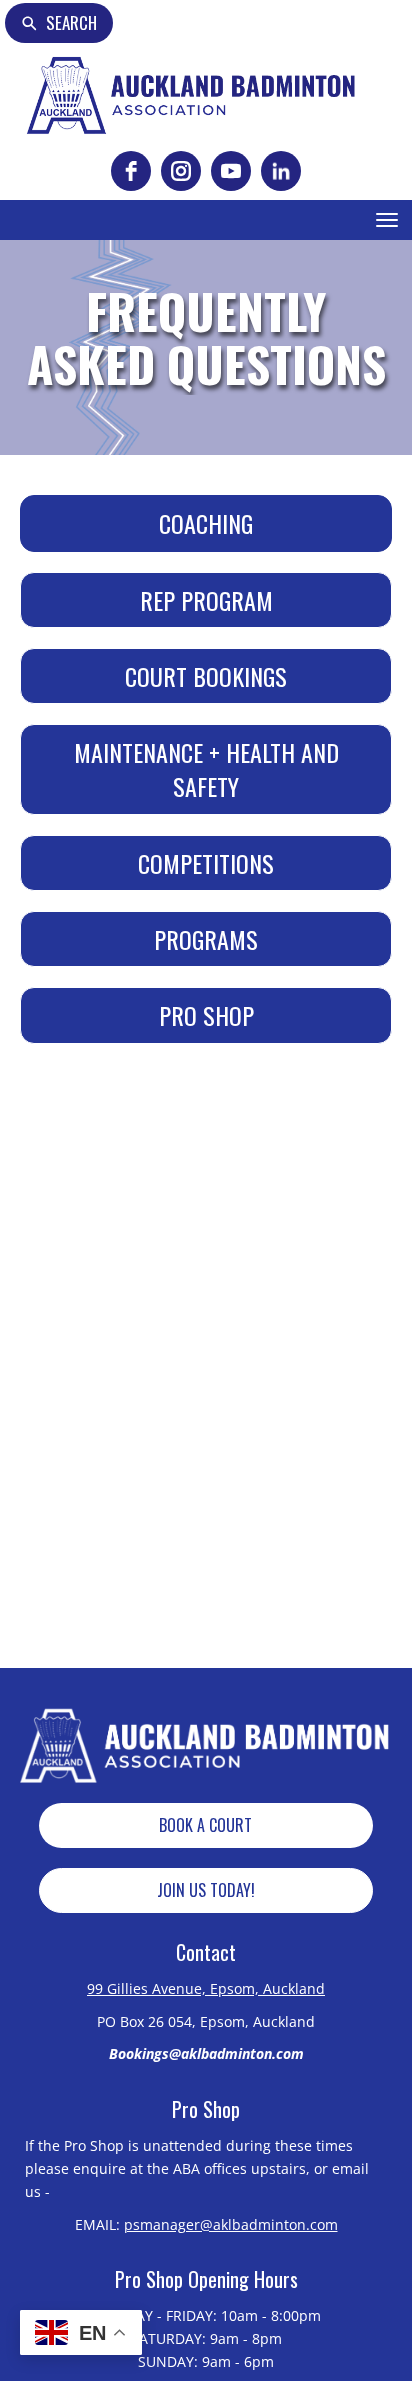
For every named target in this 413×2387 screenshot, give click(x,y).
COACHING (206, 523)
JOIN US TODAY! (206, 1890)
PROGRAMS (206, 939)
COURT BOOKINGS (206, 676)
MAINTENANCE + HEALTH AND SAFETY (206, 769)
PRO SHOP (206, 1015)
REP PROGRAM (206, 600)
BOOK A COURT (205, 1825)
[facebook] (131, 171)
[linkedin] (281, 171)
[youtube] (231, 171)
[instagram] (181, 171)
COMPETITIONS (206, 863)
